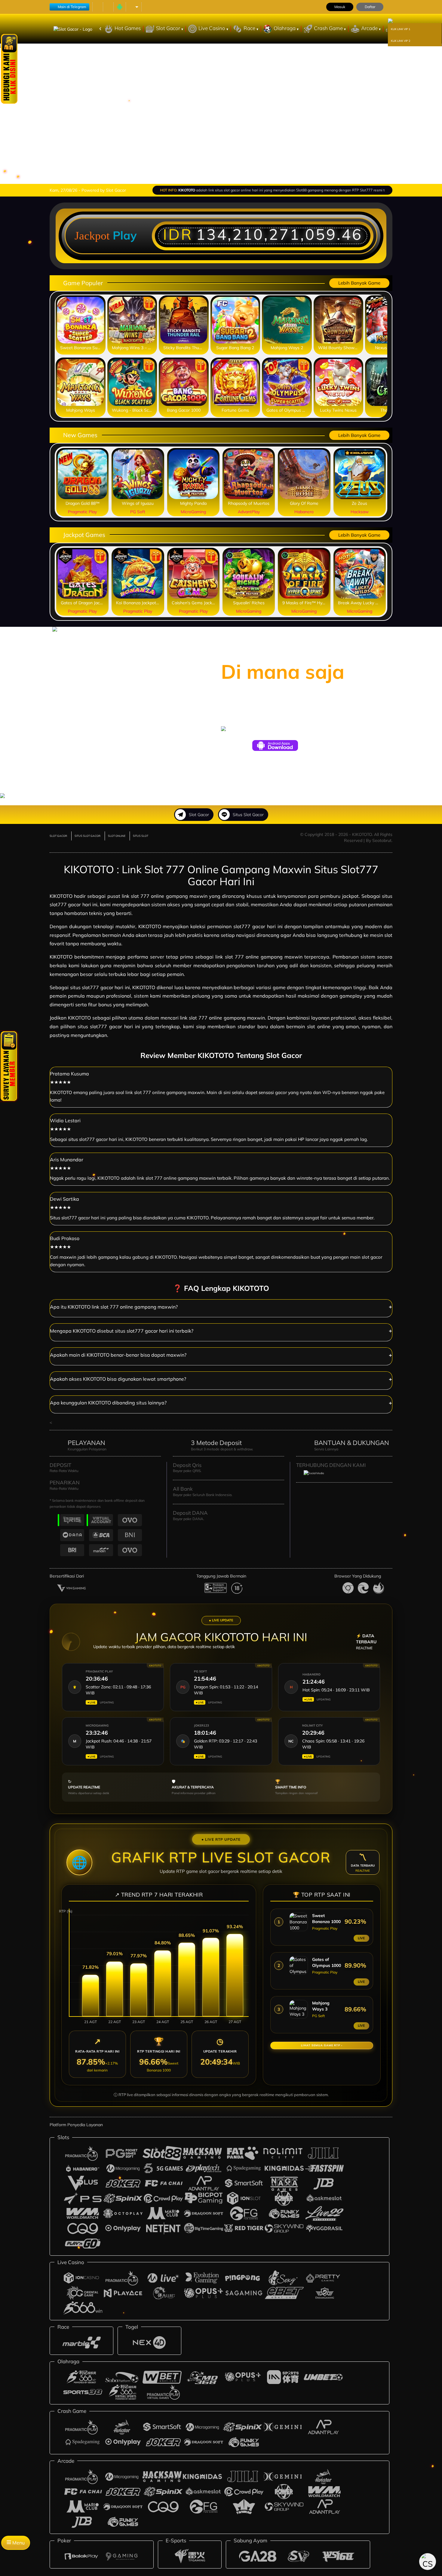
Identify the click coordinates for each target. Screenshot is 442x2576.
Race (250, 28)
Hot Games (128, 28)
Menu (18, 2543)
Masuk (340, 7)
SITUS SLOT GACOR (87, 836)
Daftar (370, 7)
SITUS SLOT (141, 836)
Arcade (370, 28)
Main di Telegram (72, 7)
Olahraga (285, 28)
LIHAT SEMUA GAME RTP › (322, 2045)
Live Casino (212, 28)
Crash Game (329, 28)
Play (125, 235)
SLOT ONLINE (117, 836)
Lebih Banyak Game (359, 283)
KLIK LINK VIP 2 (401, 41)
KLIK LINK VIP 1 (401, 29)
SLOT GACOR (58, 836)
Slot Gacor (169, 28)
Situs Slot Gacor (248, 815)
